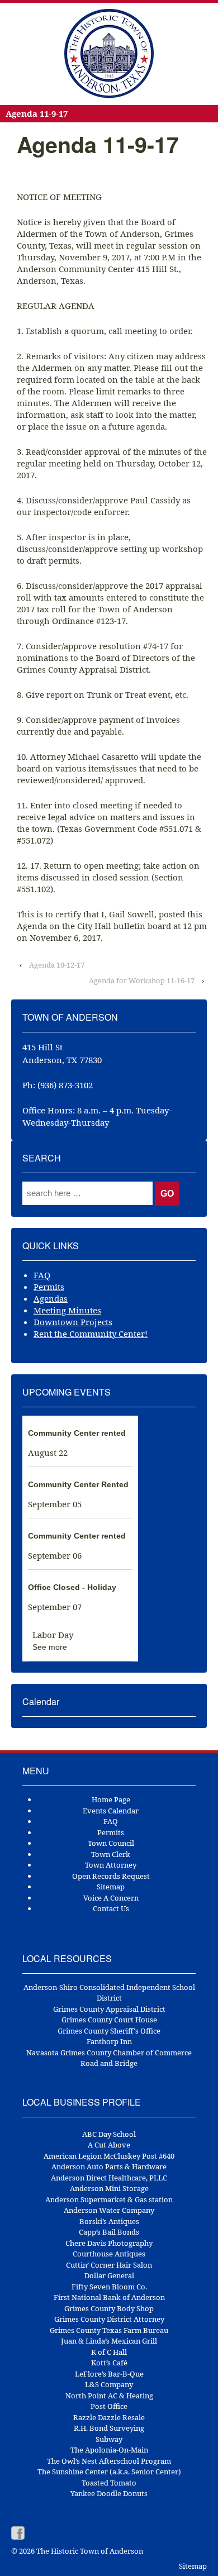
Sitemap (111, 1887)
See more (50, 1647)
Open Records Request (111, 1876)
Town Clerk (111, 1854)
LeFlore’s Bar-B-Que (109, 2374)
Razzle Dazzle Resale (109, 2417)
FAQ (42, 1275)
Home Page (111, 1799)
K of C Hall (109, 2352)
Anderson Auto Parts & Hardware (109, 2166)
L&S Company (109, 2384)
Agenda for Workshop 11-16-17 (142, 980)
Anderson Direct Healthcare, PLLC (109, 2178)
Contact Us (111, 1908)
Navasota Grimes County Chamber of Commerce (109, 2053)
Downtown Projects (73, 1322)
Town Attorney (111, 1865)
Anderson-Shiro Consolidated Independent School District (109, 1993)
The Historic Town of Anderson (89, 2551)
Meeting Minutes (67, 1310)
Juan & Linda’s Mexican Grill (109, 2341)
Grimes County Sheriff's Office (109, 2031)
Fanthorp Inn (109, 2041)
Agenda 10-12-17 (57, 965)
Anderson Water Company (109, 2210)
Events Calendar (111, 1811)
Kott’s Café (109, 2363)
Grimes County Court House (109, 2020)
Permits (49, 1287)
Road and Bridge (109, 2063)
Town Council (111, 1843)
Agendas (51, 1298)
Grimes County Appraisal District (109, 2009)
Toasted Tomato (109, 2483)
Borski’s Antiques (109, 2221)
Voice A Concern (111, 1898)
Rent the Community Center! (91, 1334)
